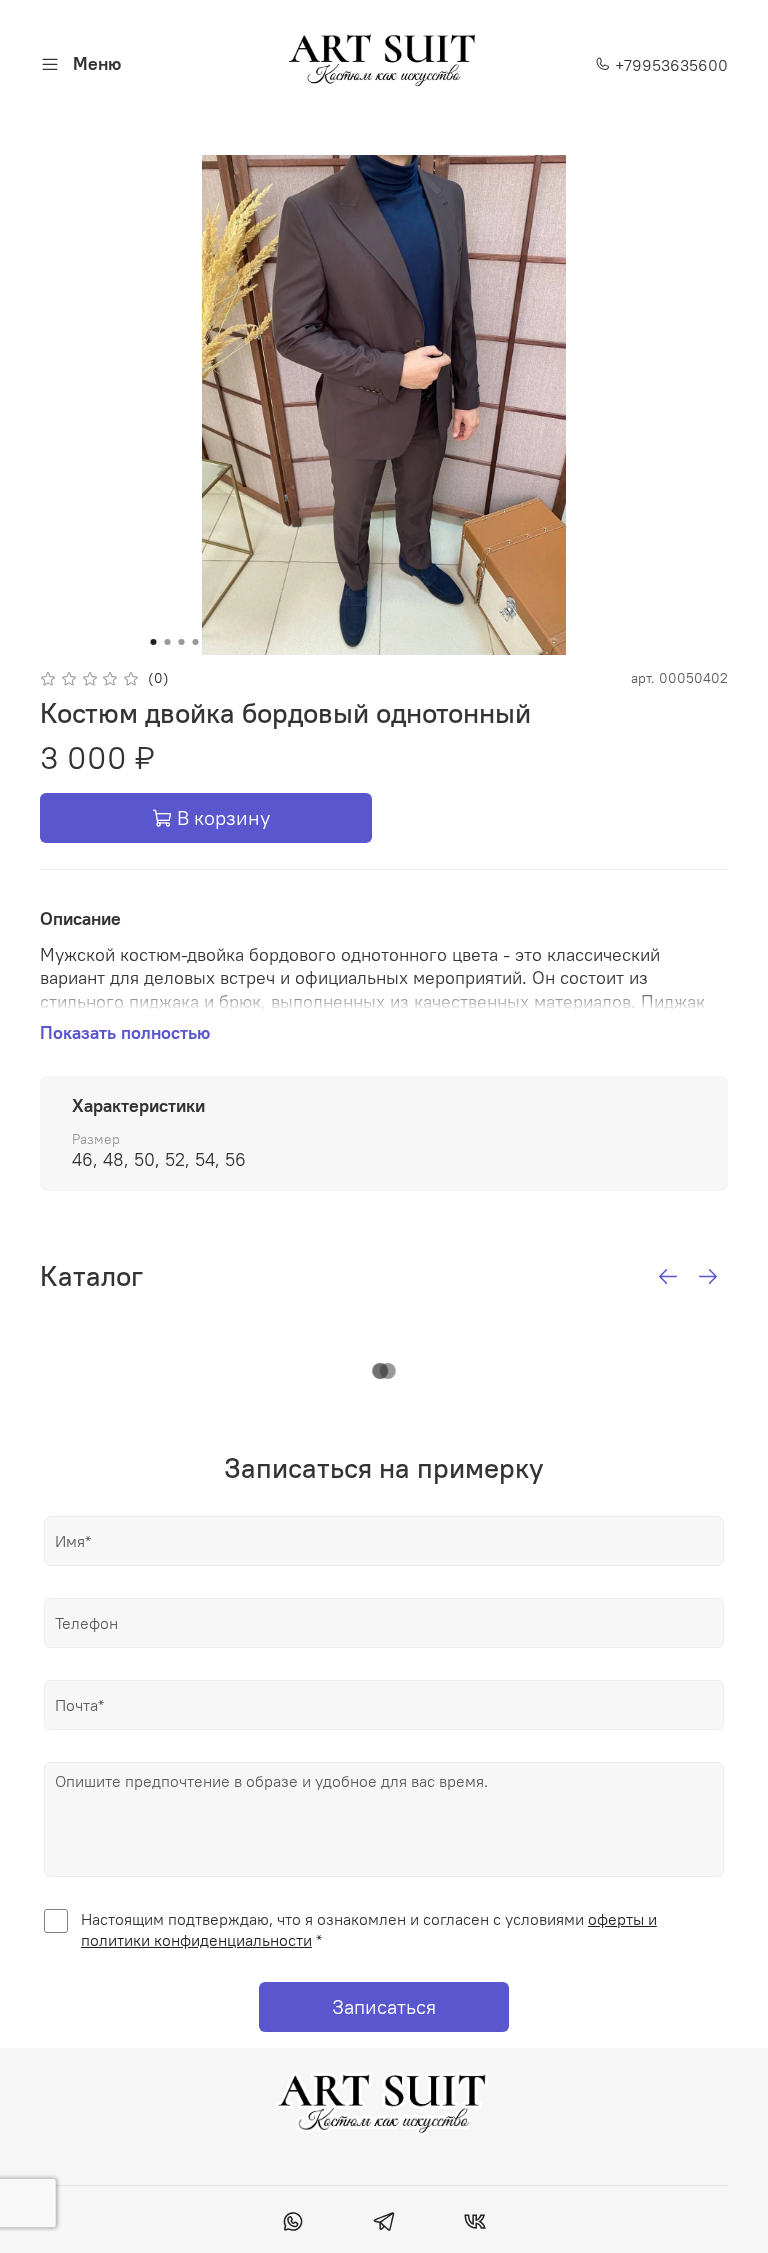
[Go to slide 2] (168, 642)
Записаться (384, 2006)
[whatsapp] (292, 2224)
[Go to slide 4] (196, 642)
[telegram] (383, 2224)
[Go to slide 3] (182, 642)
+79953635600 (669, 65)
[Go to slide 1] (154, 642)
